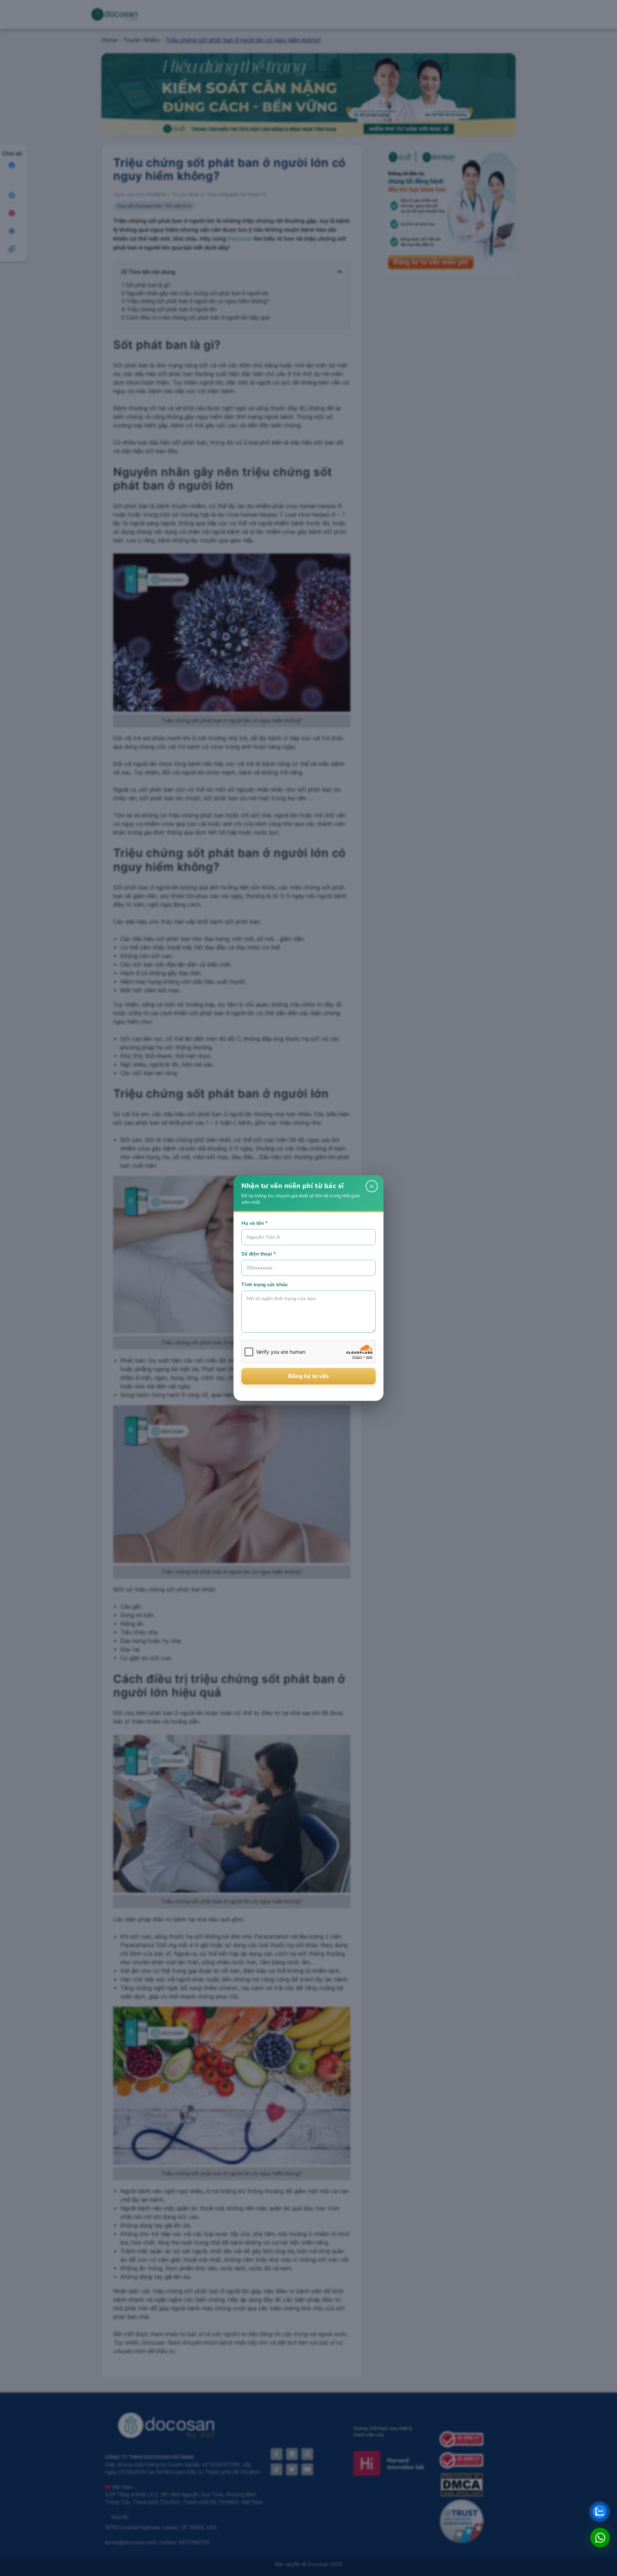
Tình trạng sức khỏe (265, 1285)
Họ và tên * (254, 1223)
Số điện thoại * (259, 1254)
